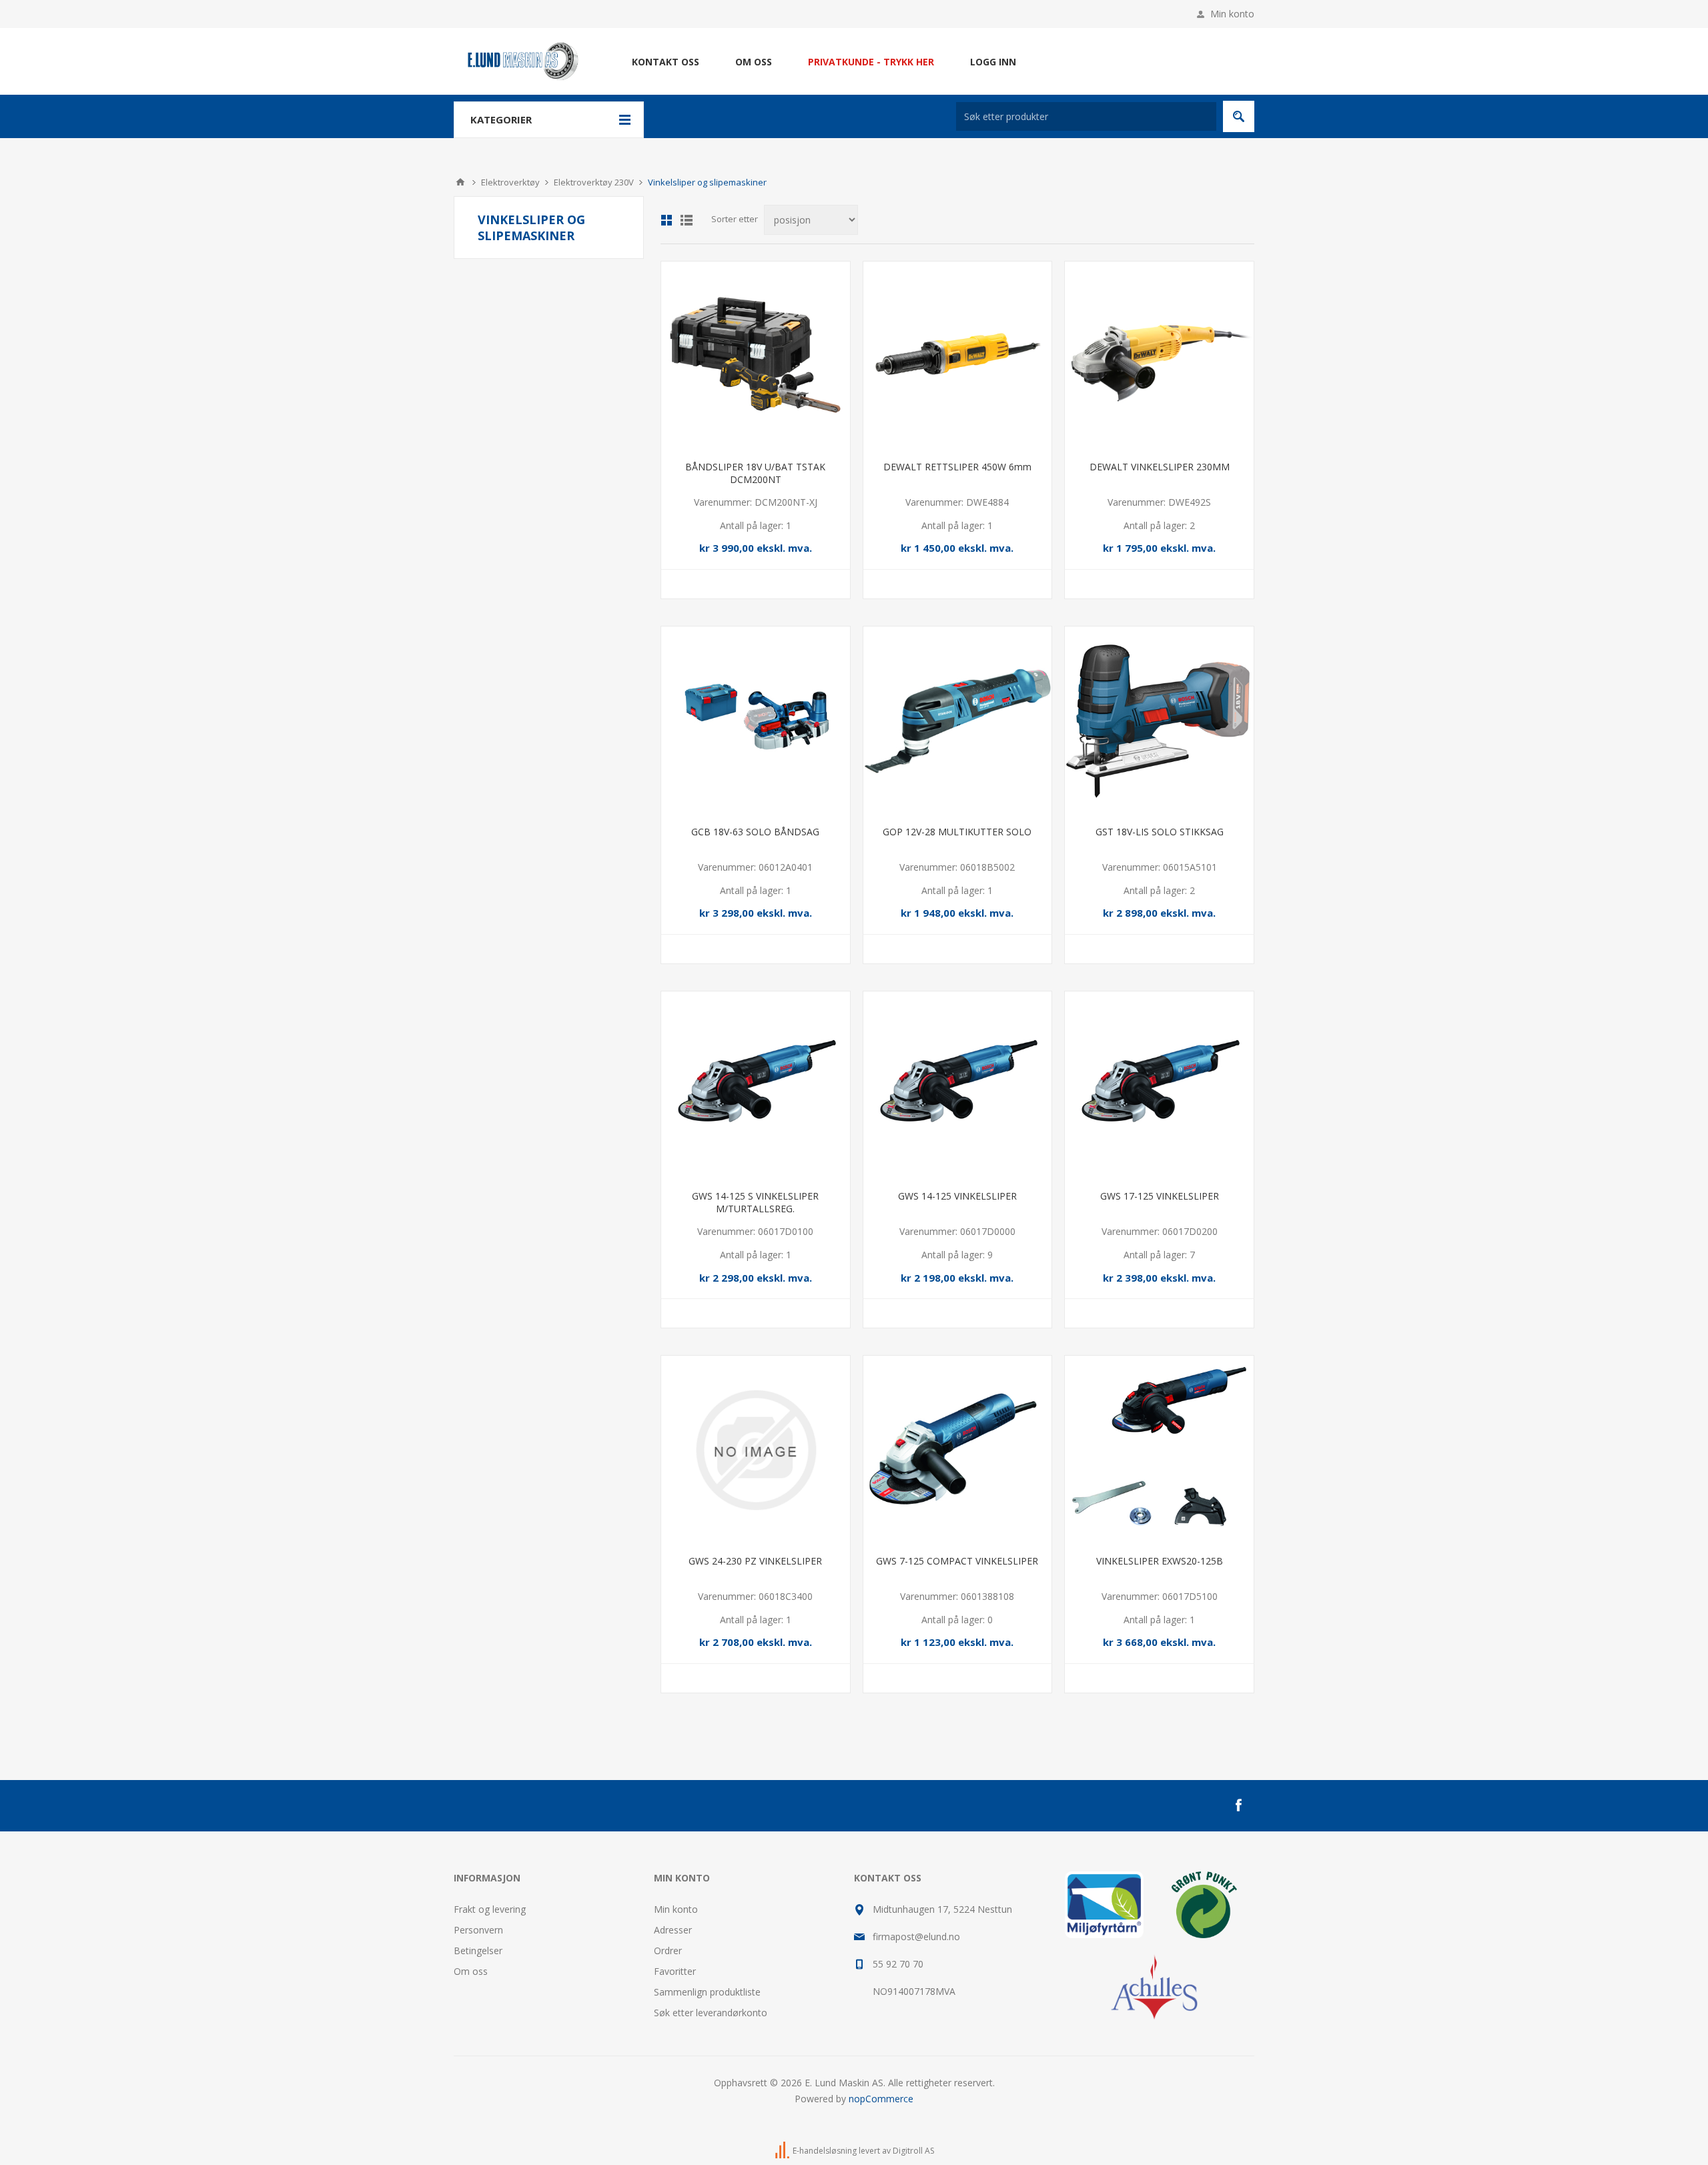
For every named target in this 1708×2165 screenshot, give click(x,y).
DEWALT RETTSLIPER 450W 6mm (957, 467)
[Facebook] (1238, 1805)
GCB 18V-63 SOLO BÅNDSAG (755, 832)
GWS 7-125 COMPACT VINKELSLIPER (957, 1561)
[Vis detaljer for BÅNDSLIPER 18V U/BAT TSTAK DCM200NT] (756, 356)
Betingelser (478, 1951)
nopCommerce (881, 2099)
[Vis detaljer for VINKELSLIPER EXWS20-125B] (1159, 1450)
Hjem (460, 182)
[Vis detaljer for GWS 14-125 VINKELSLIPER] (958, 1086)
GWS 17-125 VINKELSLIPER (1160, 1196)
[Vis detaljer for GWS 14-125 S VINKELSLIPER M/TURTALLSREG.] (756, 1086)
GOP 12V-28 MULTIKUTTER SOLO (957, 832)
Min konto (1232, 14)
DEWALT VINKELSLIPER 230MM (1160, 467)
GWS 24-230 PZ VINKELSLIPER (755, 1561)
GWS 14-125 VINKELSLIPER (957, 1196)
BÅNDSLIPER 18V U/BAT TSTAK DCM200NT (755, 473)
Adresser (673, 1930)
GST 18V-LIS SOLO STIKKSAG (1160, 832)
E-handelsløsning (825, 2151)
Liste (687, 220)
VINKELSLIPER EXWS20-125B (1160, 1561)
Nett (667, 220)
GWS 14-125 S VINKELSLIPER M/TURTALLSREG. (755, 1202)
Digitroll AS (913, 2151)
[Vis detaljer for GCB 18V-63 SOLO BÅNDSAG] (756, 721)
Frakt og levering (490, 1909)
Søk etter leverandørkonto (711, 2013)
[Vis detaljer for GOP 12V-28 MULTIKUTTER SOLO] (958, 721)
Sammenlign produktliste (707, 1992)
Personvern (478, 1930)
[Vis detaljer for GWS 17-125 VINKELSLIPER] (1159, 1086)
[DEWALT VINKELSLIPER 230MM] (1159, 356)
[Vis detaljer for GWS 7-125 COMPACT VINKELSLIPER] (958, 1450)
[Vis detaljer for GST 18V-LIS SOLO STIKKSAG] (1159, 721)
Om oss (471, 1971)
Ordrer (668, 1951)
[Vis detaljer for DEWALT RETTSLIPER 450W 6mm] (958, 356)
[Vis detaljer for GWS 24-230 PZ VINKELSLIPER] (756, 1450)
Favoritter (675, 1971)
